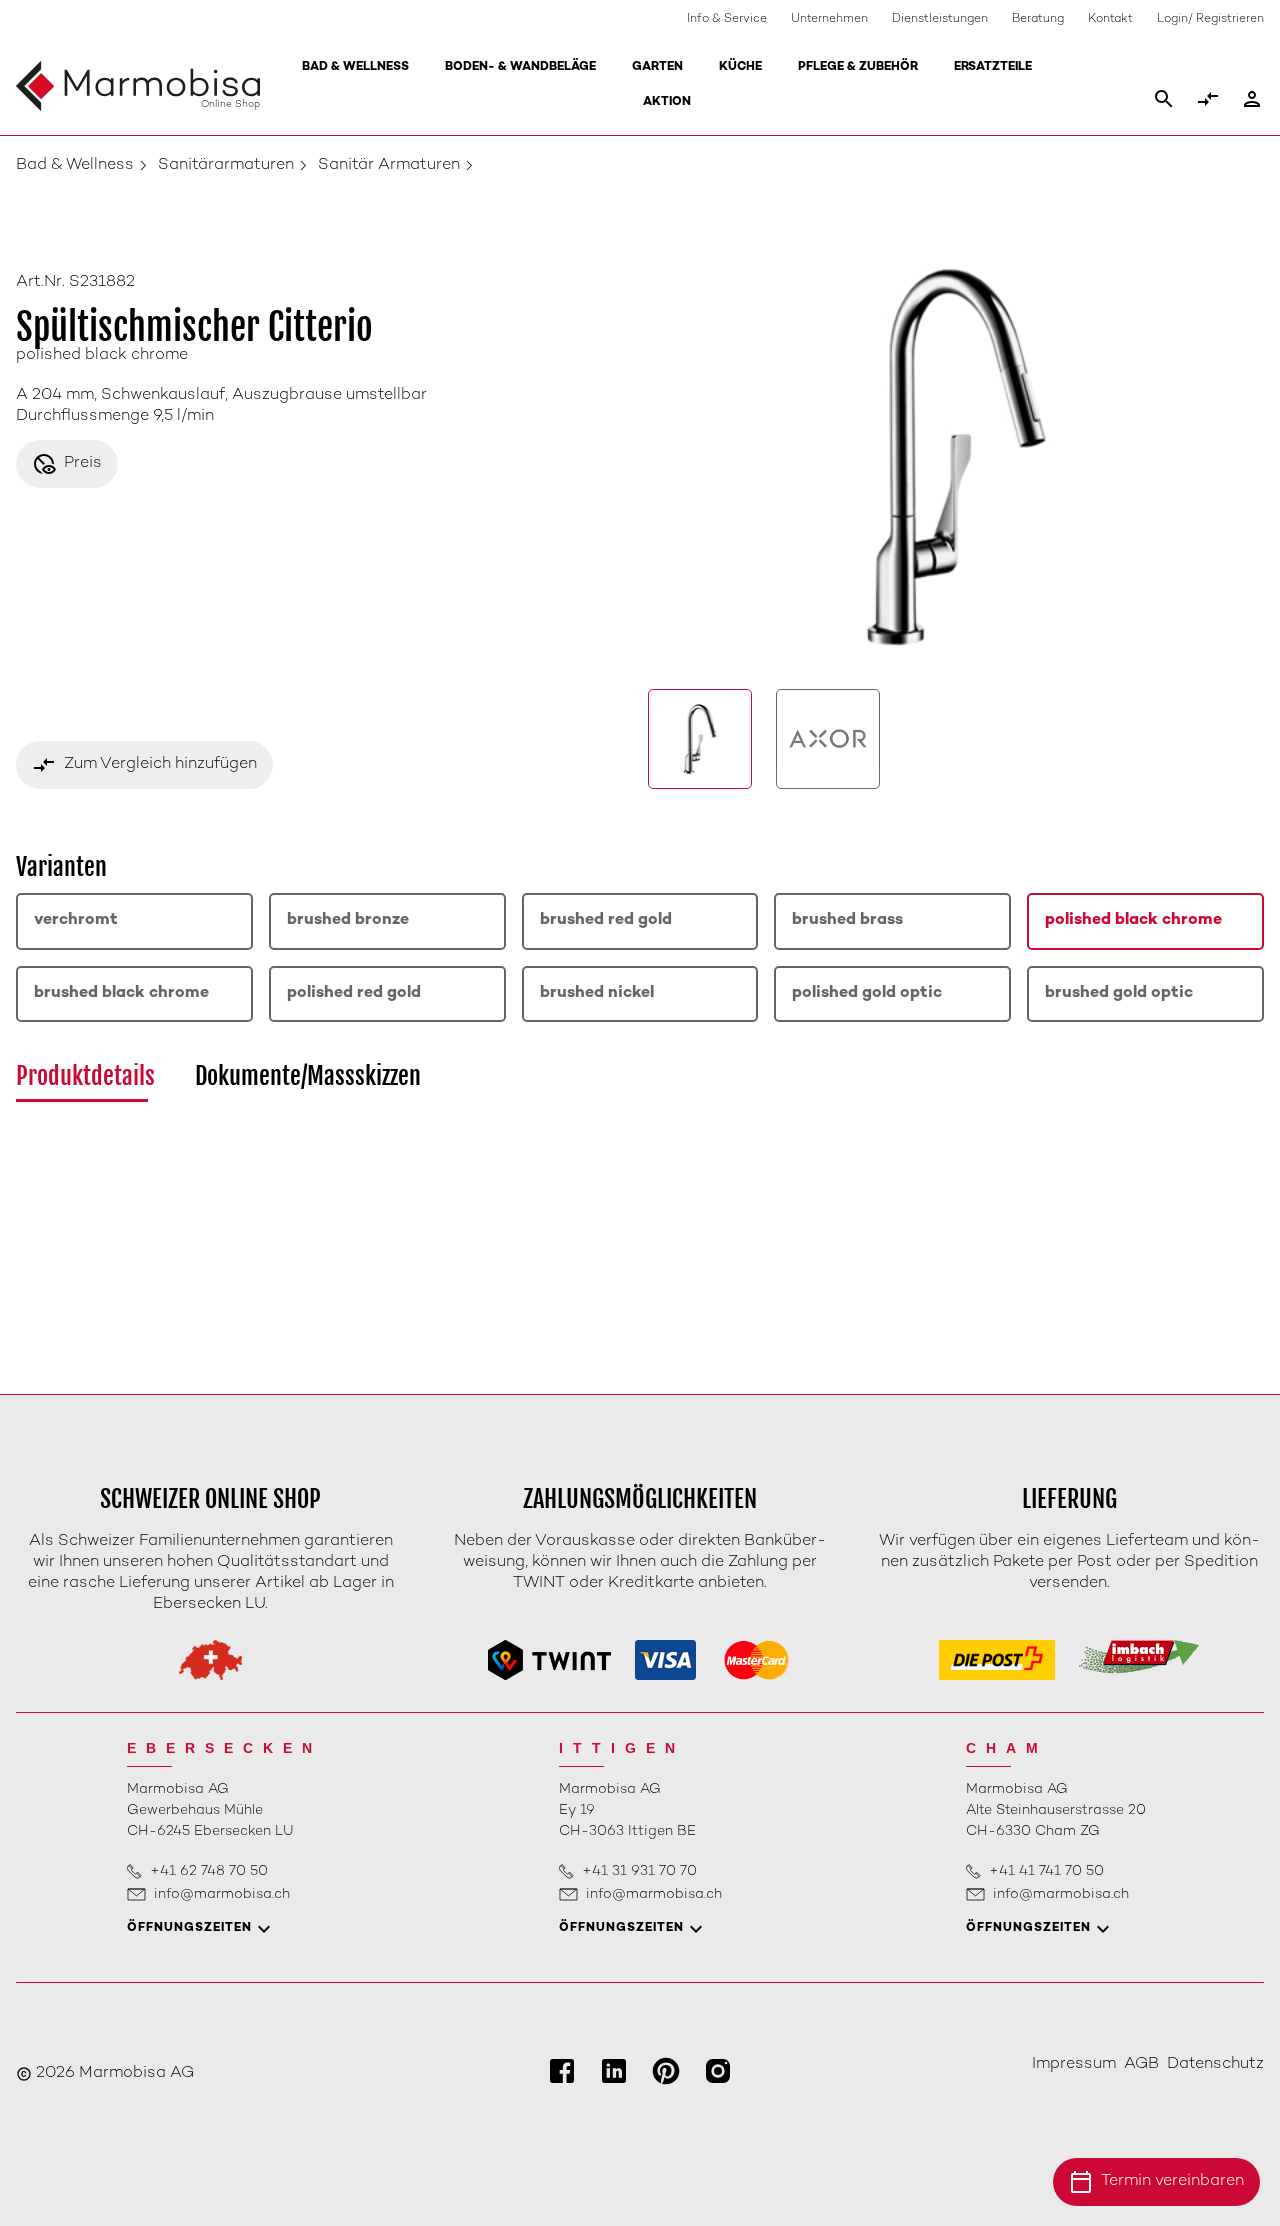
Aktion (667, 102)
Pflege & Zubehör (858, 67)
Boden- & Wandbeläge (520, 67)
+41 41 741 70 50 (1046, 1871)
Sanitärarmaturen (226, 165)
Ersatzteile (993, 67)
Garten (657, 67)
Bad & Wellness (355, 67)
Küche (740, 67)
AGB (1141, 2064)
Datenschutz (1215, 2064)
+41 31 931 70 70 (639, 1871)
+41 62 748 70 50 (209, 1871)
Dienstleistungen (940, 19)
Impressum (1074, 2064)
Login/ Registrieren (1210, 19)
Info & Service (727, 19)
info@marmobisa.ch (222, 1894)
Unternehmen (829, 19)
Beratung (1038, 19)
